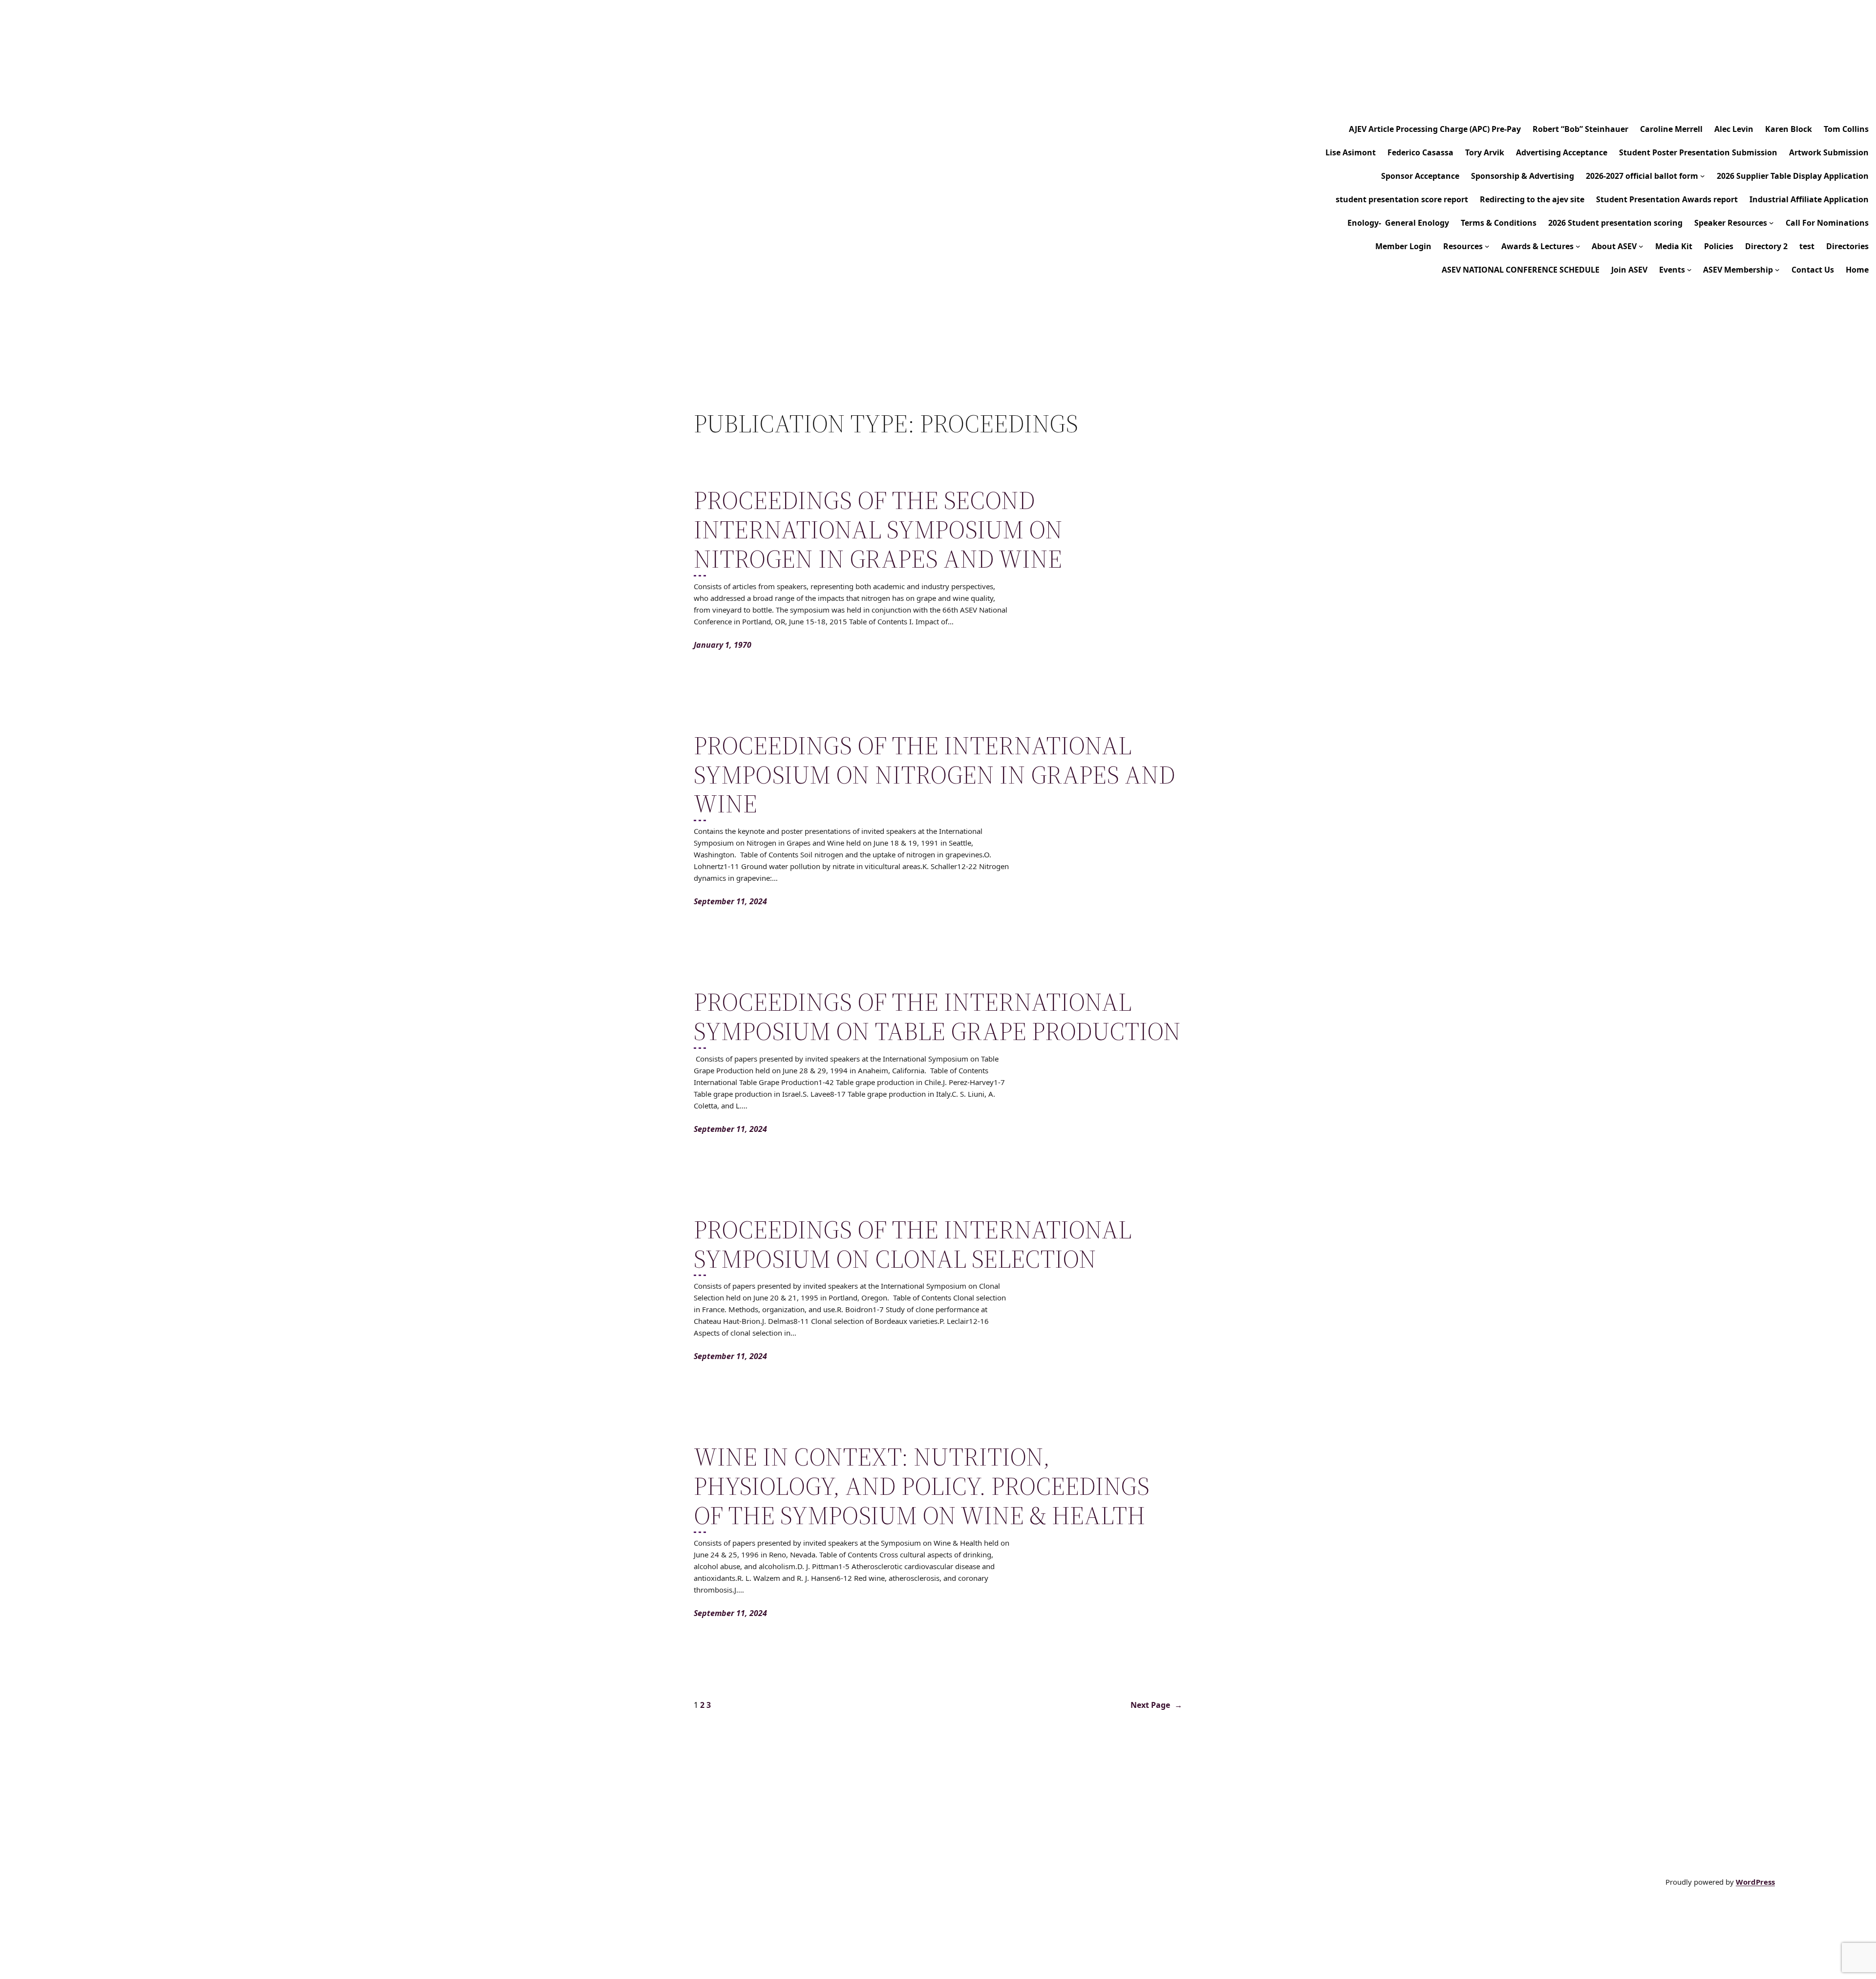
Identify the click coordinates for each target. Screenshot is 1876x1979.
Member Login (1403, 246)
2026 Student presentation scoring (1615, 223)
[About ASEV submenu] (1641, 246)
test (1807, 246)
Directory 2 (1766, 246)
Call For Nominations (1827, 223)
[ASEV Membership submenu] (1777, 270)
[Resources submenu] (1487, 246)
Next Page (1156, 1705)
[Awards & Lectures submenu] (1578, 246)
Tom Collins (1846, 129)
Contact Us (1813, 270)
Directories (1847, 246)
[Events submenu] (1689, 270)
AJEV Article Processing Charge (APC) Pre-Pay (1435, 129)
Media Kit (1674, 246)
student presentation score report (1402, 199)
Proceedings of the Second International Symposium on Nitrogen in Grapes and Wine (878, 529)
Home (1857, 270)
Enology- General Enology (1398, 223)
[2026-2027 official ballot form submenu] (1703, 176)
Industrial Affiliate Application (1809, 199)
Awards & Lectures (1537, 246)
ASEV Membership (1738, 270)
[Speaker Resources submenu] (1771, 223)
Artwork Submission (1829, 152)
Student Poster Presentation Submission (1698, 152)
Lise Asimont (1351, 152)
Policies (1719, 246)
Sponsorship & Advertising (1523, 176)
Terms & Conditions (1499, 223)
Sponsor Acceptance (1420, 176)
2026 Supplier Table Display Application (1793, 176)
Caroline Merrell (1671, 129)
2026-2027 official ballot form (1642, 176)
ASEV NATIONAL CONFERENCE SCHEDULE (1521, 270)
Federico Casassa (1420, 152)
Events (1672, 270)
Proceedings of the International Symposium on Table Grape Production (937, 1017)
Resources (1463, 246)
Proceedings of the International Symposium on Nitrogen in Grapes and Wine (935, 775)
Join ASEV (1629, 270)
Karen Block (1789, 129)
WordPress (1755, 1882)
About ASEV (1614, 246)
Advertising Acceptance (1562, 152)
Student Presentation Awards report (1667, 199)
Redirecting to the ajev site (1532, 199)
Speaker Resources (1731, 223)
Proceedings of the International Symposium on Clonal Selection (913, 1244)
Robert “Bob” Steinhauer (1580, 129)
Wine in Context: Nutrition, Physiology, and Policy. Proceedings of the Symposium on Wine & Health (922, 1486)
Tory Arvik (1485, 152)
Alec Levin (1734, 129)
